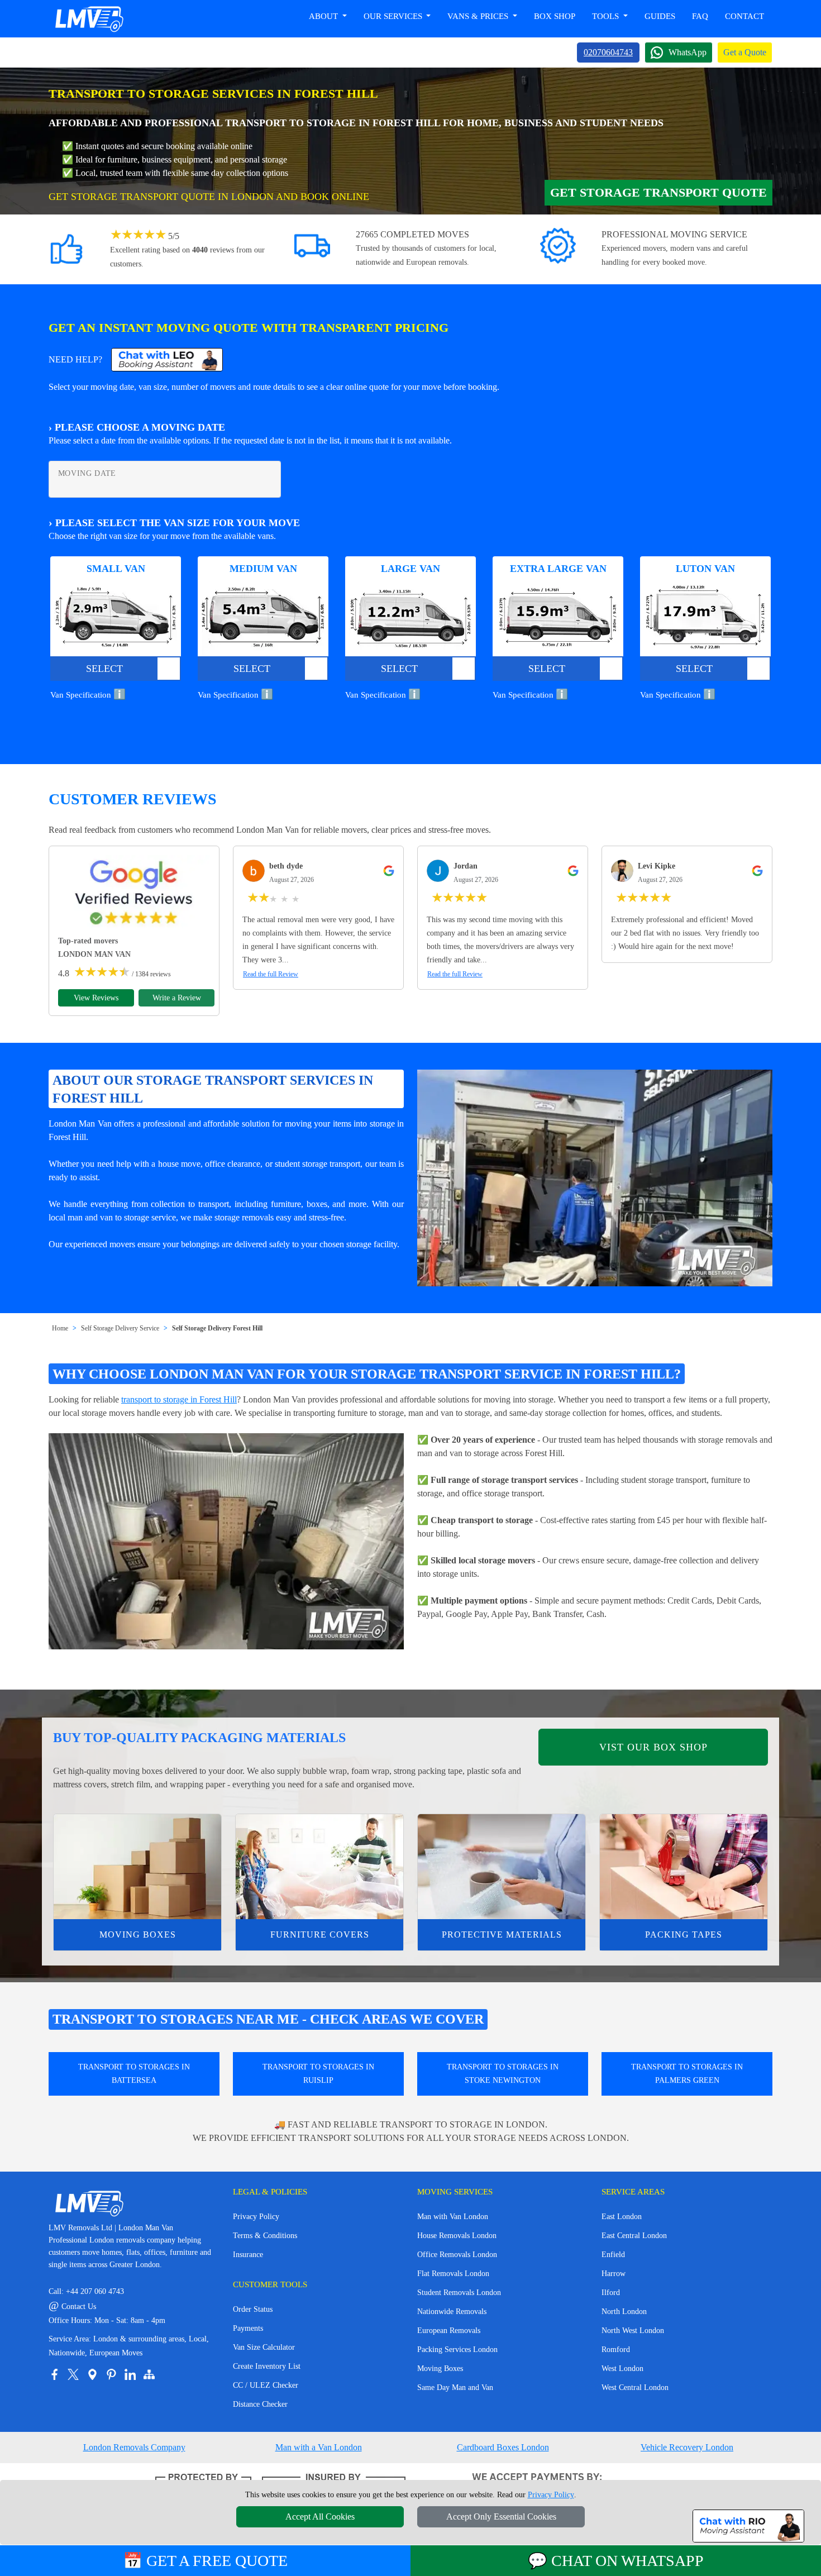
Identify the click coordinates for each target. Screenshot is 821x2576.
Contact (744, 16)
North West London (633, 2331)
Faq (700, 16)
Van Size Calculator (264, 2347)
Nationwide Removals (452, 2312)
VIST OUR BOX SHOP (653, 1747)
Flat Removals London (453, 2274)
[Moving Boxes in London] (137, 1867)
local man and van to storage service (112, 1217)
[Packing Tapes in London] (684, 1867)
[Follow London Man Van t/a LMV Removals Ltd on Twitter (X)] (73, 2374)
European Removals (449, 2331)
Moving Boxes (138, 1935)
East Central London (634, 2236)
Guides (660, 16)
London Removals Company (134, 2447)
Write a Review (177, 998)
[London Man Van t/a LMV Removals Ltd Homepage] (89, 19)
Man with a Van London (319, 2447)
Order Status (253, 2309)
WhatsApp (688, 52)
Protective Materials (502, 1935)
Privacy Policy (256, 2217)
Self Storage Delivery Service (120, 1328)
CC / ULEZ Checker (266, 2385)
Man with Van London (453, 2217)
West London (622, 2369)
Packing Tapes (684, 1935)
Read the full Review (271, 974)
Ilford (611, 2293)
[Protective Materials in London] (502, 1867)
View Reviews (96, 998)
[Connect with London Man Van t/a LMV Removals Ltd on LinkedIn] (130, 2374)
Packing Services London (457, 2350)
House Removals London (457, 2236)
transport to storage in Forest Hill (179, 1399)
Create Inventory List (267, 2366)
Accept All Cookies (320, 2517)
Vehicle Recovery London (687, 2447)
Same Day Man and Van (455, 2387)
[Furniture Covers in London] (319, 1867)
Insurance (248, 2255)
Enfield (613, 2255)
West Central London (635, 2387)
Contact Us (72, 2307)
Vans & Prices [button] (479, 16)
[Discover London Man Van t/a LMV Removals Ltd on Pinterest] (111, 2374)
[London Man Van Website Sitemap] (149, 2374)
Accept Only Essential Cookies (501, 2517)
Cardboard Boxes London (503, 2447)
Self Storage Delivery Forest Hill (217, 1328)
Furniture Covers (320, 1935)
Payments (248, 2328)
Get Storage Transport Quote (658, 192)
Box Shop (555, 16)
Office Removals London (457, 2255)
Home (60, 1328)
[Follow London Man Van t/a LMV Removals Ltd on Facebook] (54, 2374)
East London (622, 2217)
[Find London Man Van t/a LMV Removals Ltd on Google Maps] (92, 2374)
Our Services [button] (394, 16)
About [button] (324, 16)
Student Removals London (459, 2293)
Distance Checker (260, 2404)
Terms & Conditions (265, 2236)
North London (624, 2312)
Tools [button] (607, 16)
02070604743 (608, 52)
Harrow (614, 2274)
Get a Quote (745, 52)
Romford (616, 2350)
